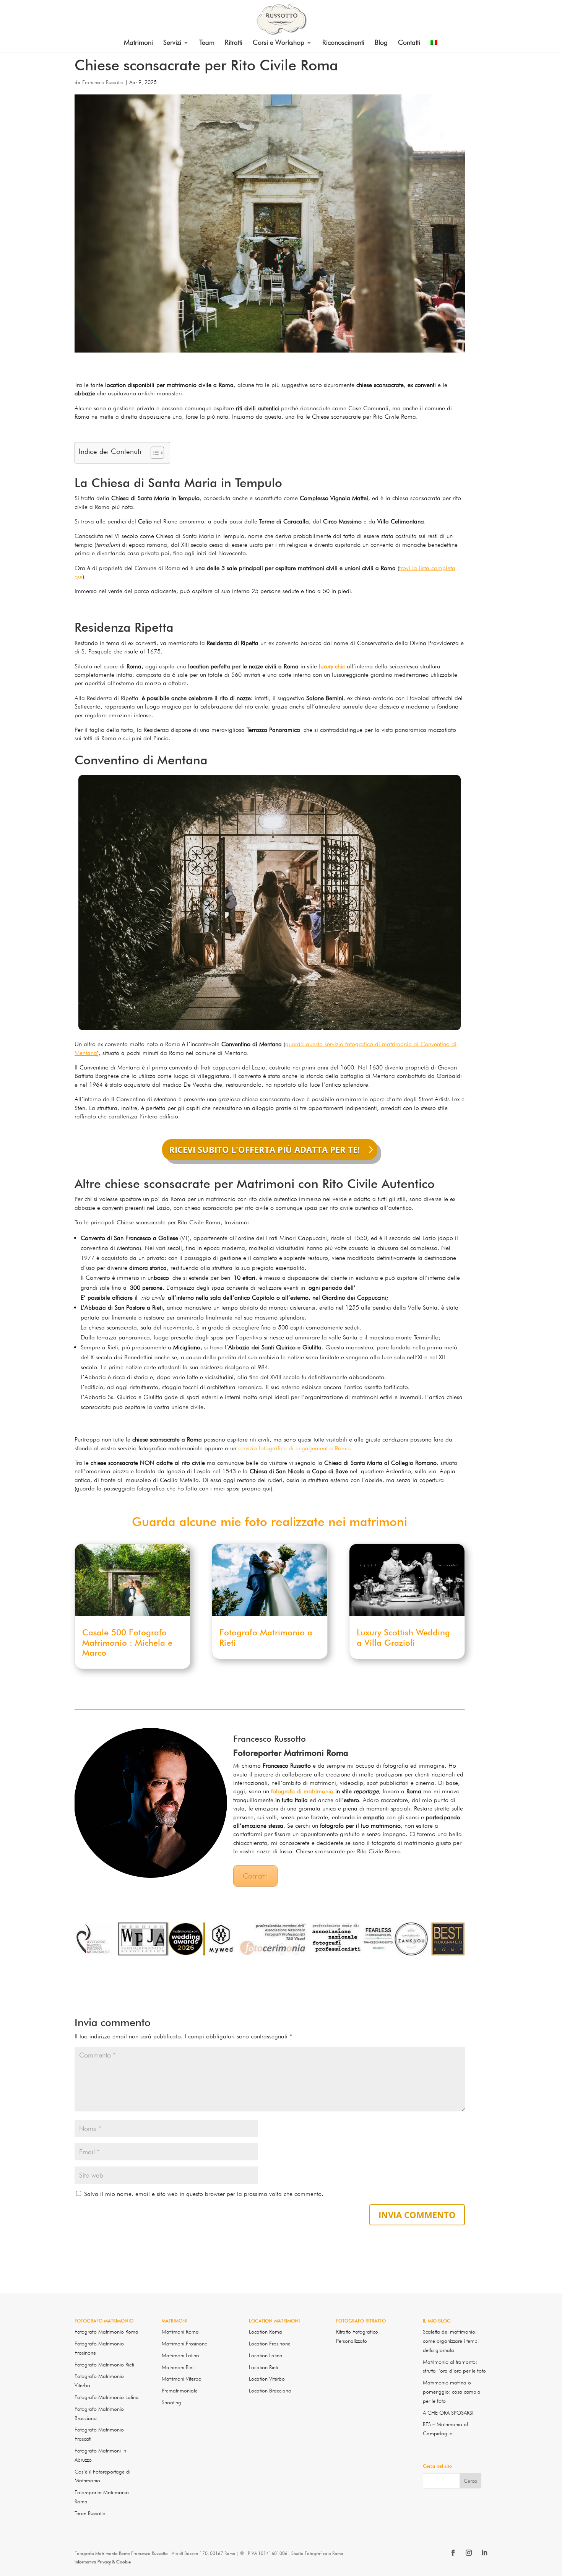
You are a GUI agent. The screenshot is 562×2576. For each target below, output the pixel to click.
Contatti (409, 43)
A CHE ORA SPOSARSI (448, 2413)
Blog (381, 43)
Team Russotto (90, 2513)
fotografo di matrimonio (302, 1791)
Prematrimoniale (180, 2391)
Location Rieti (263, 2367)
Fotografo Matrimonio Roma (106, 2332)
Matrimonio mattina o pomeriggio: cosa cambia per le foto (452, 2392)
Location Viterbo (267, 2379)
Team (207, 43)
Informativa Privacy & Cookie (103, 2562)
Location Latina (266, 2355)
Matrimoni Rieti (178, 2367)
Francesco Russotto (103, 82)
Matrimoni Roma (180, 2332)
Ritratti (234, 43)
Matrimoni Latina (180, 2355)
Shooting (171, 2402)
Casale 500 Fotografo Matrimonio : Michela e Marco (127, 1642)
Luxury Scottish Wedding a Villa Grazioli (403, 1637)
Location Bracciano (270, 2391)
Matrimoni (138, 43)
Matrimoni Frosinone (184, 2344)
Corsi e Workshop (279, 43)
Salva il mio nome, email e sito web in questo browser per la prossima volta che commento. (204, 2194)
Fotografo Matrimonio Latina (107, 2397)
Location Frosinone (270, 2344)
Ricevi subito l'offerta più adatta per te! (264, 1149)
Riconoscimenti (343, 43)
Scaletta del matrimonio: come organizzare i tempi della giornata (451, 2341)
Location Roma (266, 2332)
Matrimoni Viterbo (182, 2379)
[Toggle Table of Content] (153, 453)
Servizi (172, 43)
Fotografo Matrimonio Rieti (104, 2365)
